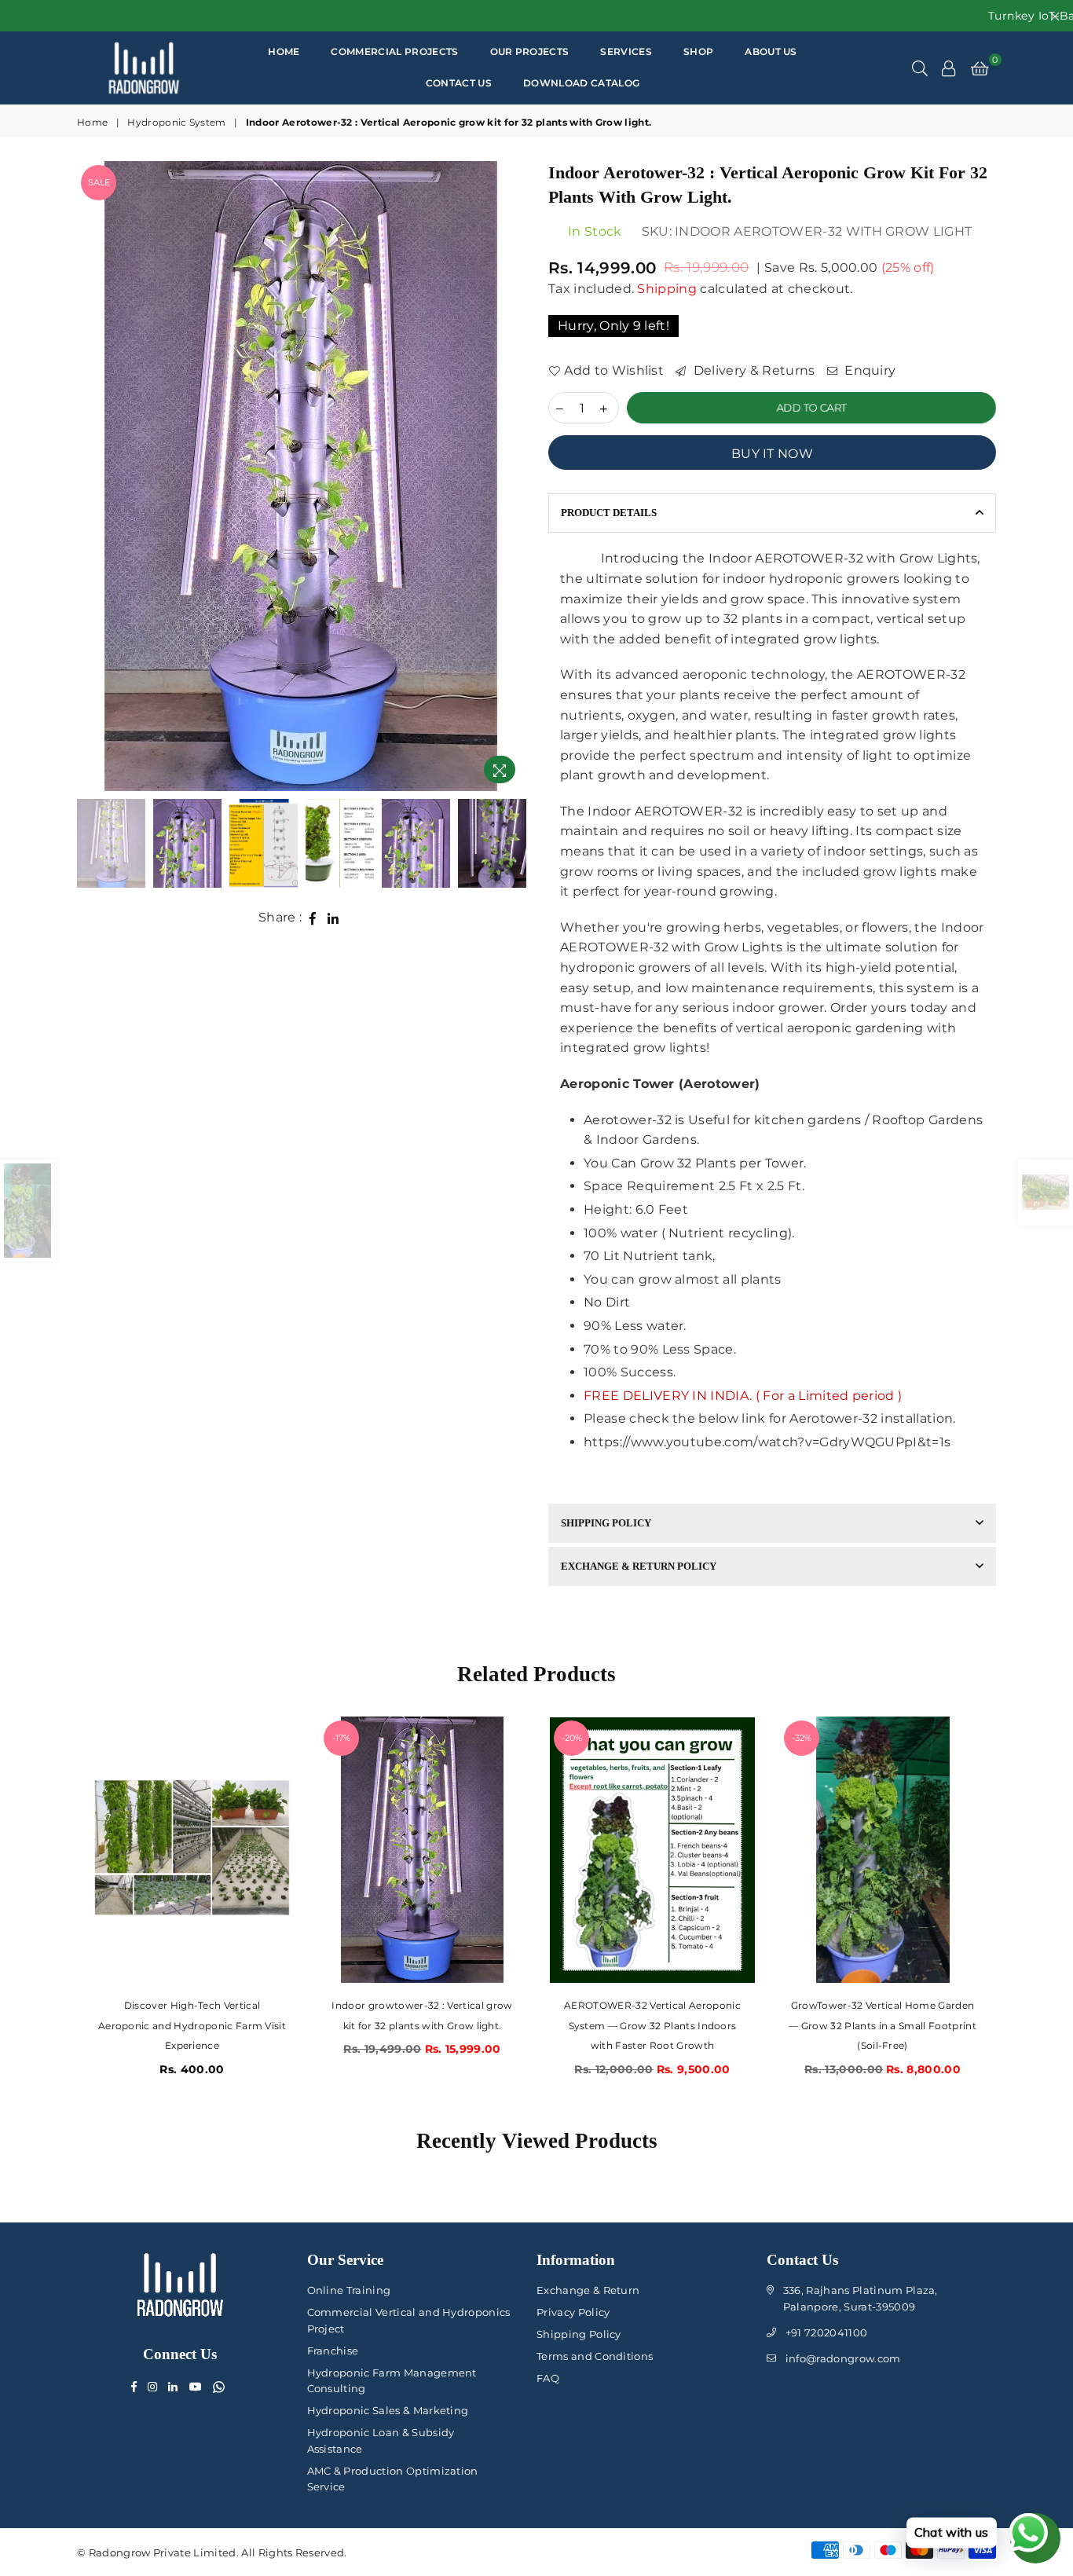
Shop (698, 51)
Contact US (459, 83)
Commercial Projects (394, 51)
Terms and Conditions (595, 2356)
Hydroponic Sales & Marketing (388, 2410)
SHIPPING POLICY (606, 1523)
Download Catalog (581, 83)
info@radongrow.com (843, 2358)
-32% (571, 1738)
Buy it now (772, 454)
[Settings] (949, 68)
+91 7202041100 (826, 2332)
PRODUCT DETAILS (609, 513)
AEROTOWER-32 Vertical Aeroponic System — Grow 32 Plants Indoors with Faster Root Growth (422, 2025)
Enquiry (869, 370)
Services (626, 51)
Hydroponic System (176, 122)
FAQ (548, 2378)
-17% (111, 1738)
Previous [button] (91, 476)
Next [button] (511, 476)
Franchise (333, 2351)
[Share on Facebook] (313, 918)
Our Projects (530, 51)
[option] (301, 476)
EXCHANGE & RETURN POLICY (639, 1566)
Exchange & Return (588, 2290)
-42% (802, 1738)
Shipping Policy (579, 2334)
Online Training (349, 2290)
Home (284, 51)
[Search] (920, 68)
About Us (771, 51)
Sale (99, 182)
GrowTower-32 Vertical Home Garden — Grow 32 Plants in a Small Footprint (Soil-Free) (652, 2025)
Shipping (667, 289)
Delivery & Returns (752, 370)
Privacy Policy (573, 2312)
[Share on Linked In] (333, 918)
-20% (342, 1738)
